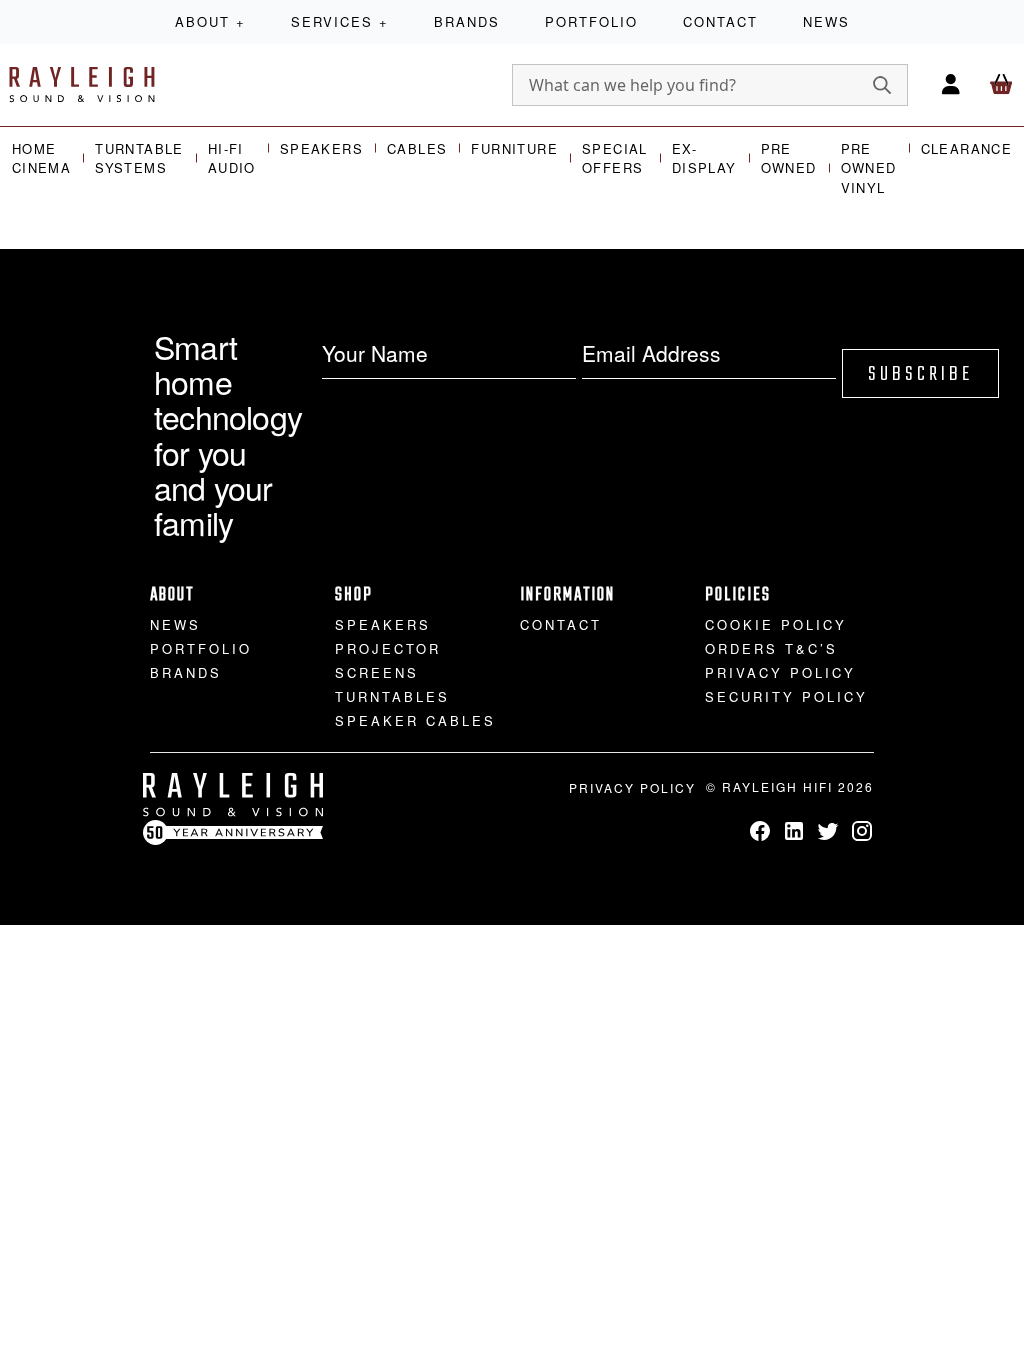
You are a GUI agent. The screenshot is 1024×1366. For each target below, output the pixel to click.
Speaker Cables (415, 720)
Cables (417, 148)
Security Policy (786, 696)
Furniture (514, 148)
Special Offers (615, 158)
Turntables (392, 696)
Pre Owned (789, 158)
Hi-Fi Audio (232, 158)
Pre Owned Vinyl (869, 168)
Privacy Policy (780, 672)
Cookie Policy (776, 624)
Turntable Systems (139, 158)
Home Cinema (41, 158)
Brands (467, 21)
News (826, 21)
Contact (720, 21)
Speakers (321, 148)
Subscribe (920, 374)
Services (340, 21)
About (210, 21)
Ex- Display (704, 158)
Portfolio (591, 21)
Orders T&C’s (771, 648)
